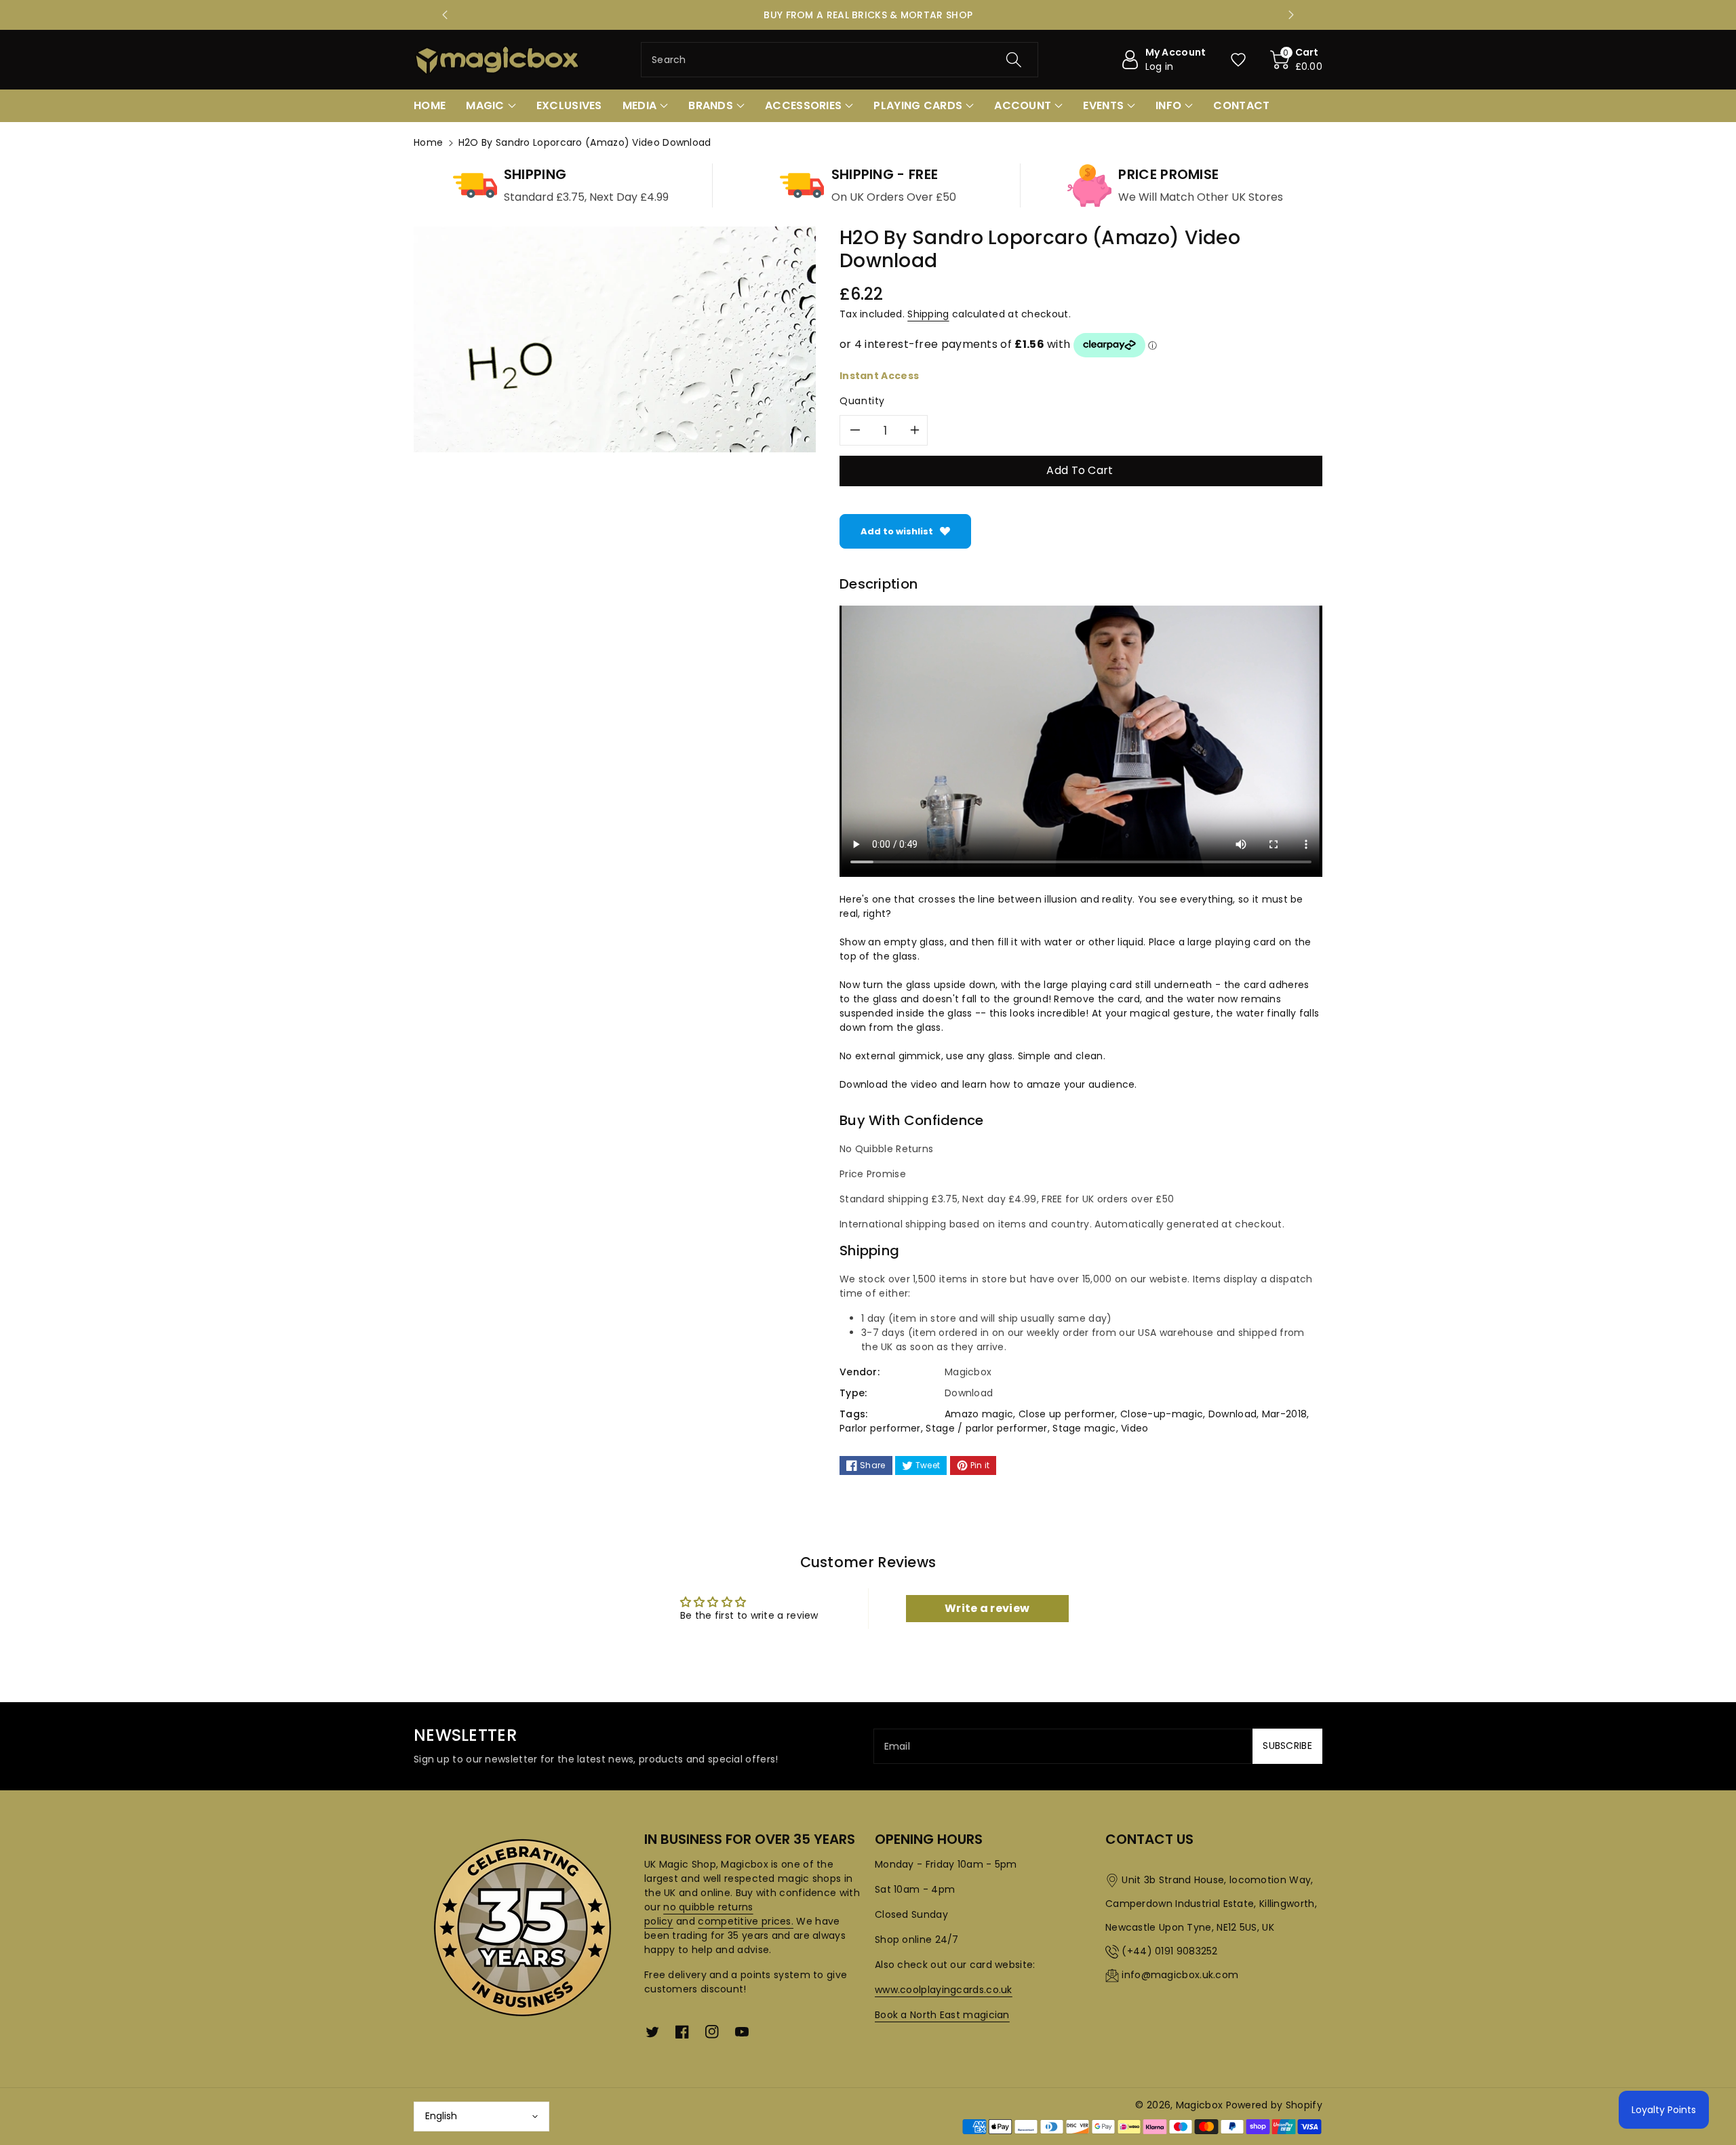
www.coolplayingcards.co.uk (944, 1990)
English (441, 2116)
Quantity (862, 401)
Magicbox (1199, 2105)
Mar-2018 (1284, 1414)
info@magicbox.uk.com (1180, 1975)
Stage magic (1084, 1428)
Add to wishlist (897, 531)
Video (1135, 1428)
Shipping (928, 314)
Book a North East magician (942, 2015)
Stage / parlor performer (986, 1428)
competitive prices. (746, 1921)
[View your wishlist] (1238, 60)
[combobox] (840, 60)
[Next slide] (1291, 15)
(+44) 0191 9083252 (1169, 1951)
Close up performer (1067, 1414)
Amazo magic (979, 1414)
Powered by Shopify (1274, 2105)
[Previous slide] (445, 15)
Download (1232, 1414)
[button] (1297, 60)
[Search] (1014, 60)
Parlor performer (880, 1428)
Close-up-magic (1162, 1414)
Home (428, 142)
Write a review (987, 1608)
